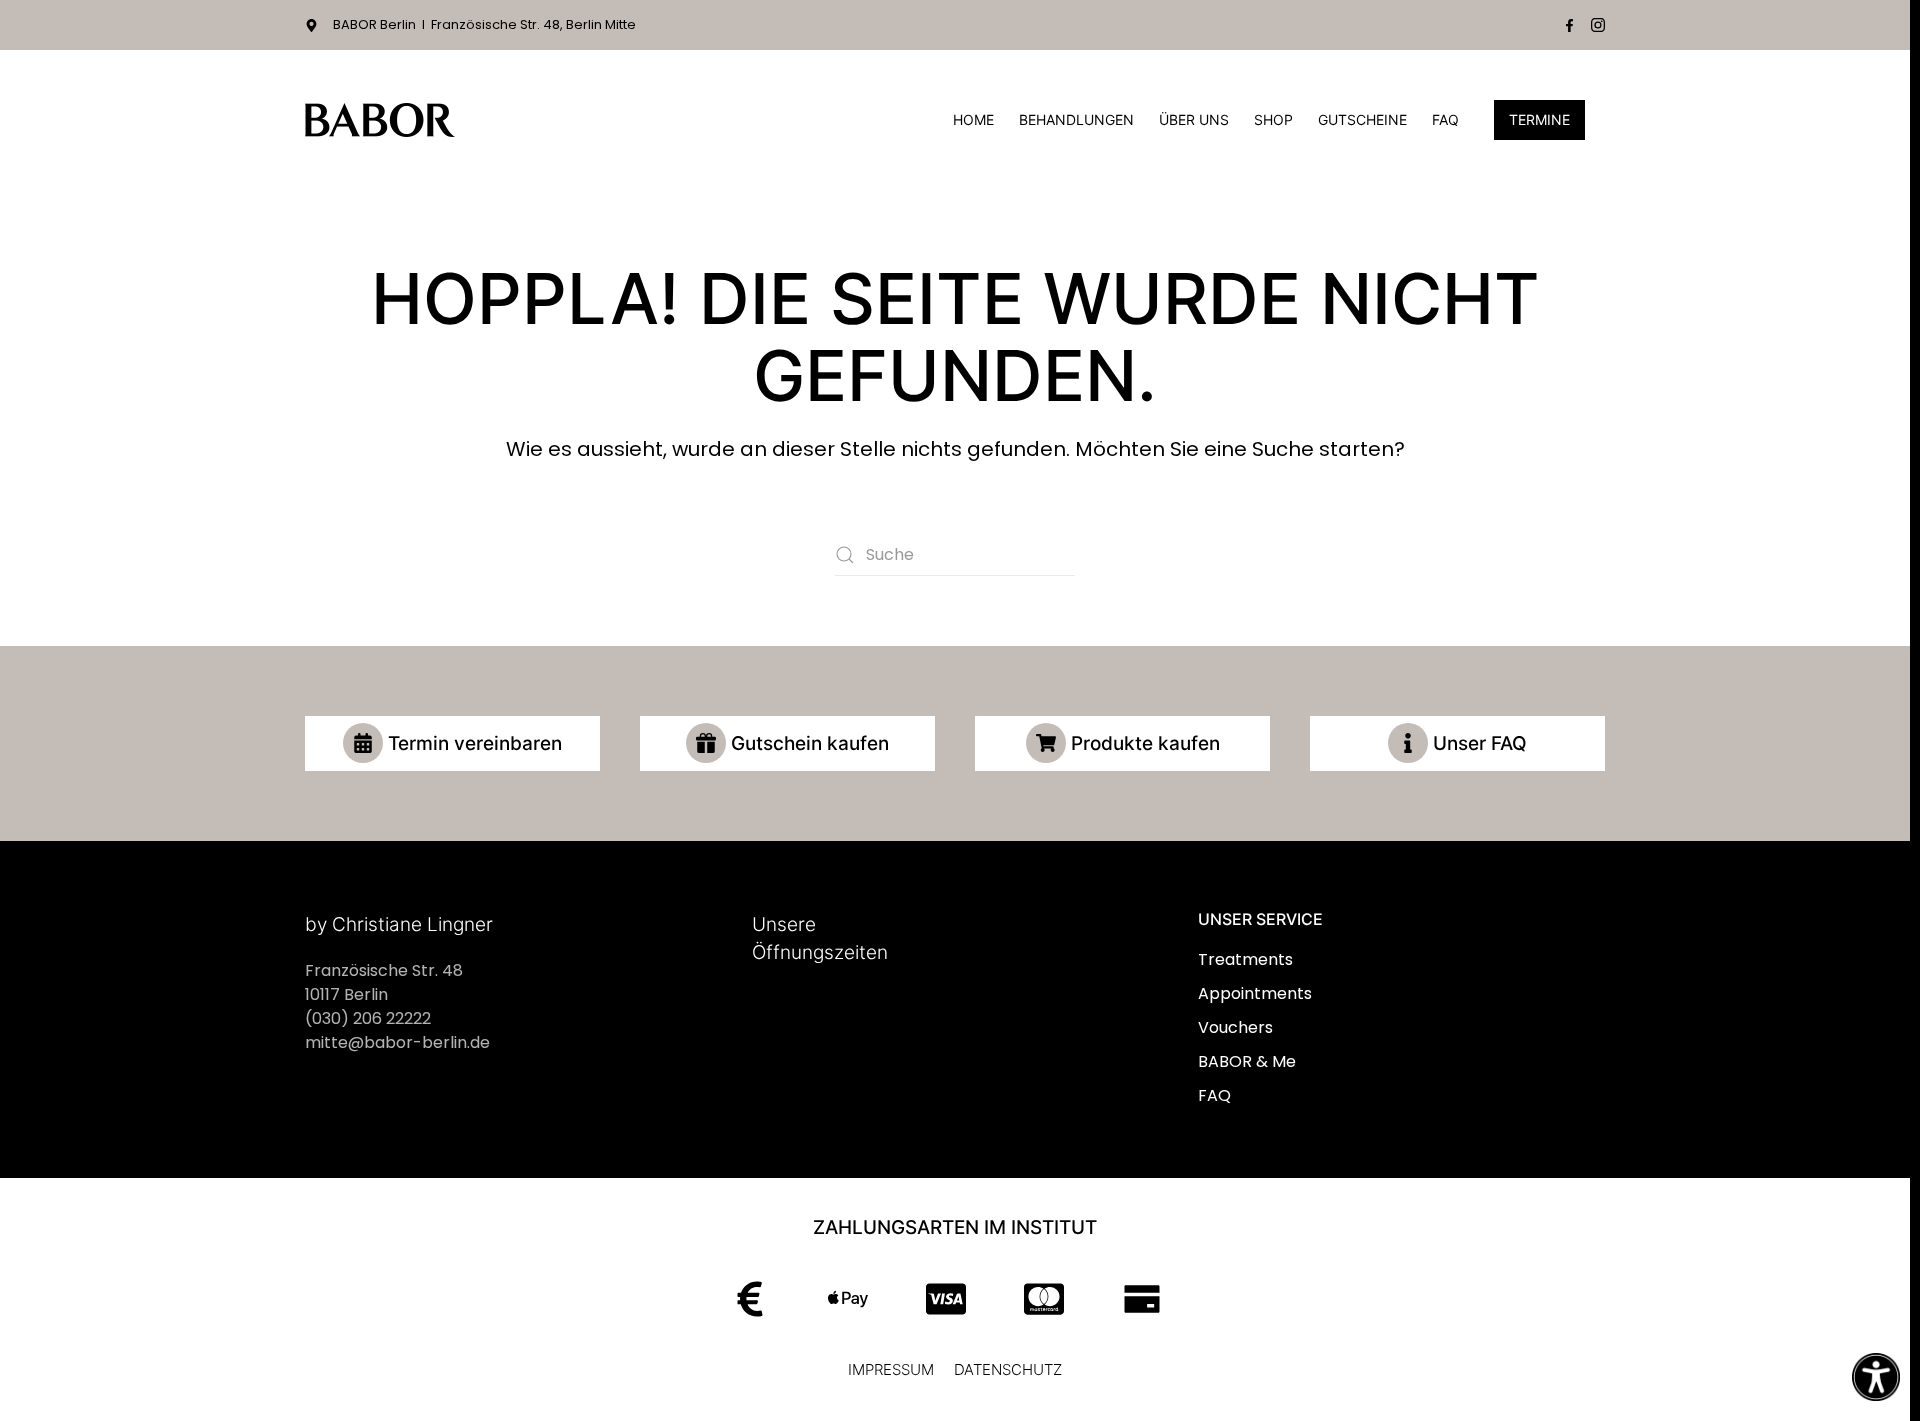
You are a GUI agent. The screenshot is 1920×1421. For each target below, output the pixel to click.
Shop (1273, 119)
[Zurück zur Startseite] (380, 120)
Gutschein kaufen (810, 743)
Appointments (1255, 993)
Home (973, 119)
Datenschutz (1008, 1369)
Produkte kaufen (1145, 743)
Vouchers (1235, 1027)
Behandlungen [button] (1076, 119)
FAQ (1445, 119)
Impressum (891, 1369)
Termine (1539, 119)
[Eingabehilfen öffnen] (1876, 1377)
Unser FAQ (1480, 743)
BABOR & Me (1247, 1061)
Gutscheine (1362, 119)
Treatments (1245, 959)
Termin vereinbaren (475, 743)
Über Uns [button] (1194, 119)
